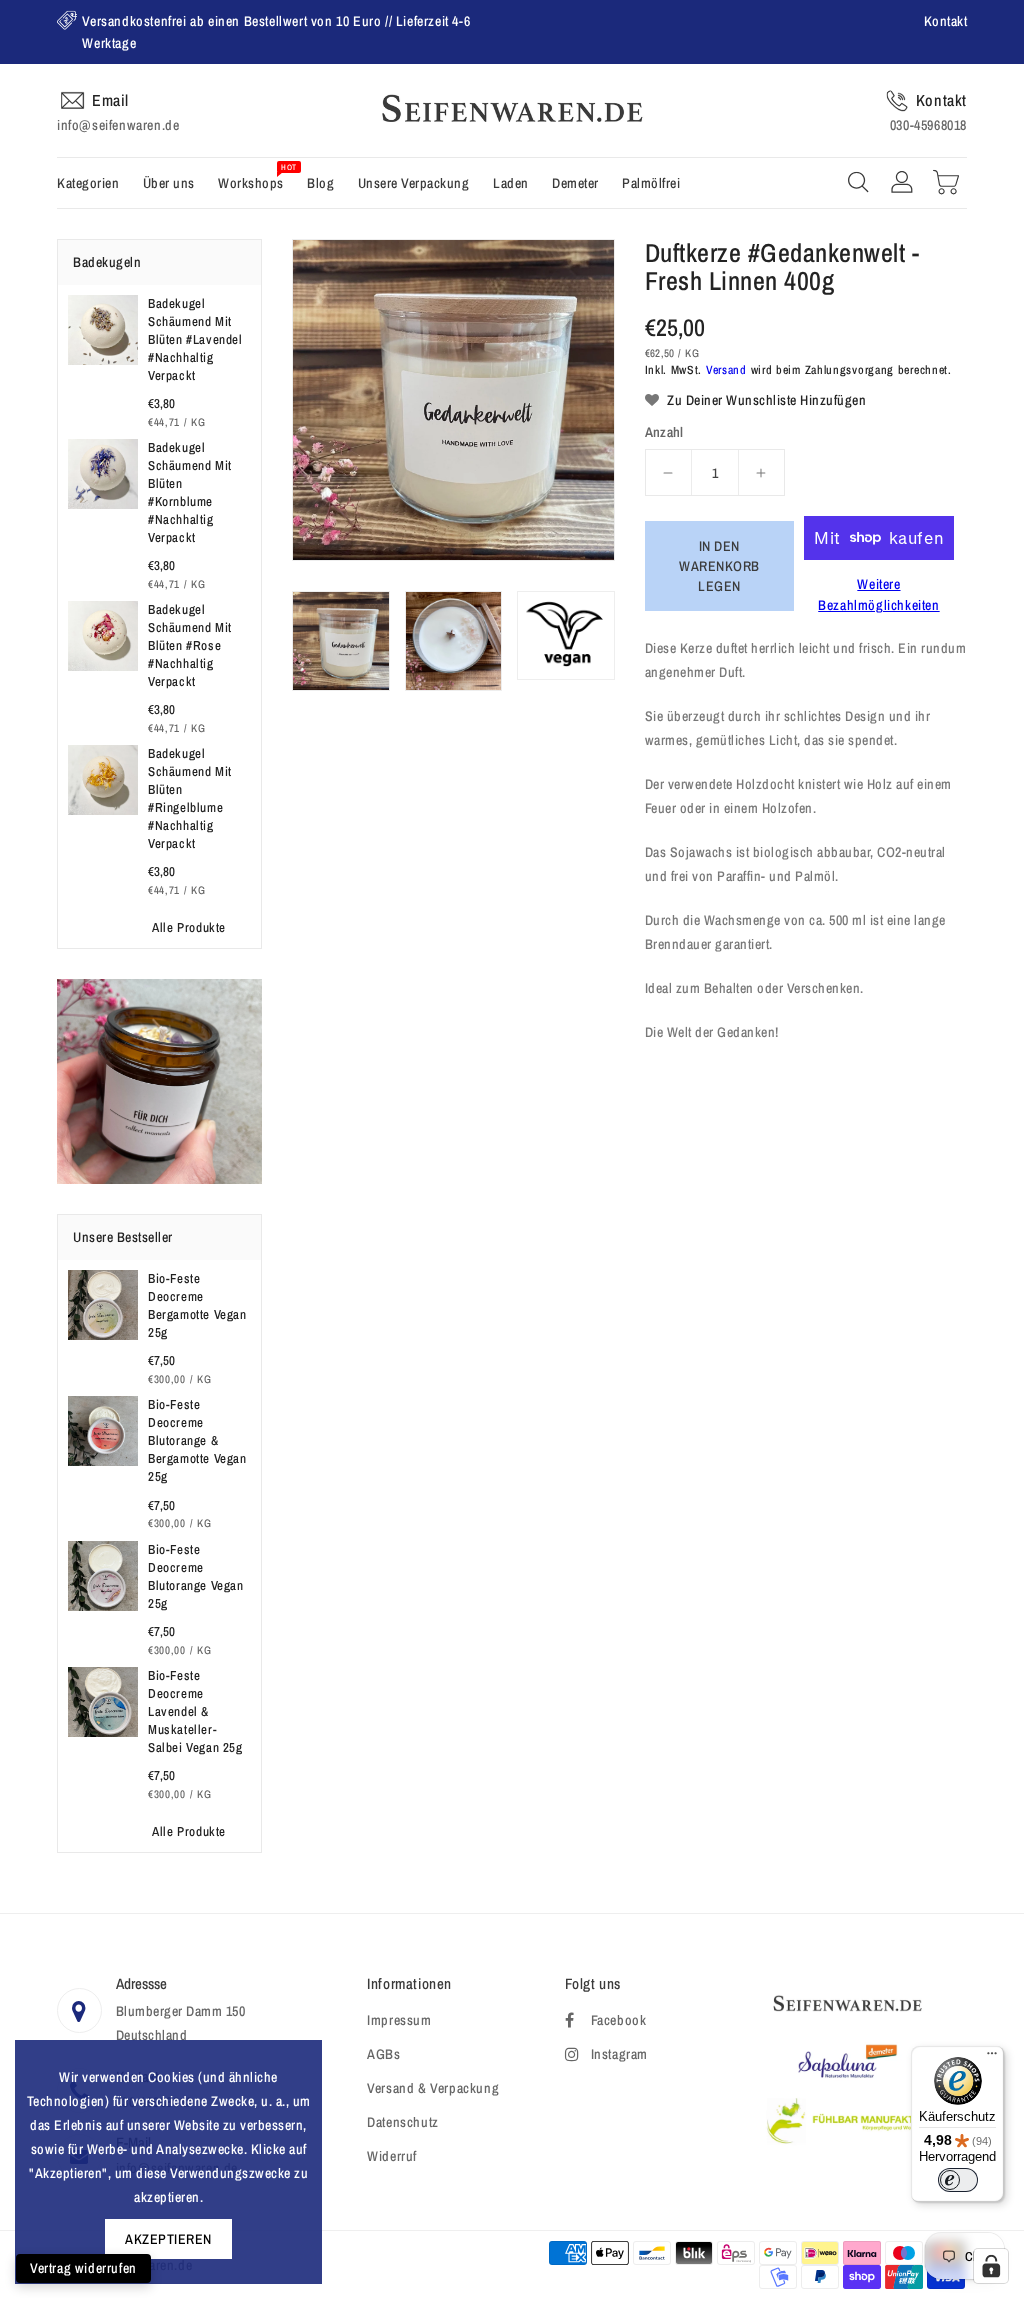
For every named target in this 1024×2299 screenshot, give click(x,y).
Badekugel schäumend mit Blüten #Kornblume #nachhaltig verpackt (190, 492)
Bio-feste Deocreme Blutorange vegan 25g (196, 1576)
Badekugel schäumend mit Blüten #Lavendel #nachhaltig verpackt (195, 339)
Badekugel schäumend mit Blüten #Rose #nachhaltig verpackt (190, 645)
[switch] (958, 2180)
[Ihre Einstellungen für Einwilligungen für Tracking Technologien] (991, 2266)
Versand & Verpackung (433, 2088)
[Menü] (992, 2058)
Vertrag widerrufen (83, 2268)
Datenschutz (403, 2122)
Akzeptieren (168, 2239)
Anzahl (664, 432)
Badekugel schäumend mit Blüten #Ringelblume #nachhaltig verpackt (190, 798)
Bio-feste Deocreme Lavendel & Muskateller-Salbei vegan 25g (195, 1711)
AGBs (383, 2054)
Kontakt (946, 21)
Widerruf (392, 2156)
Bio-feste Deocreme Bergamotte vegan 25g (197, 1305)
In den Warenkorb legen (719, 566)
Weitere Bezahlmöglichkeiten (878, 594)
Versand (726, 370)
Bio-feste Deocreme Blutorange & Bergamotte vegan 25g (197, 1440)
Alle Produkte (189, 927)
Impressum (399, 2020)
